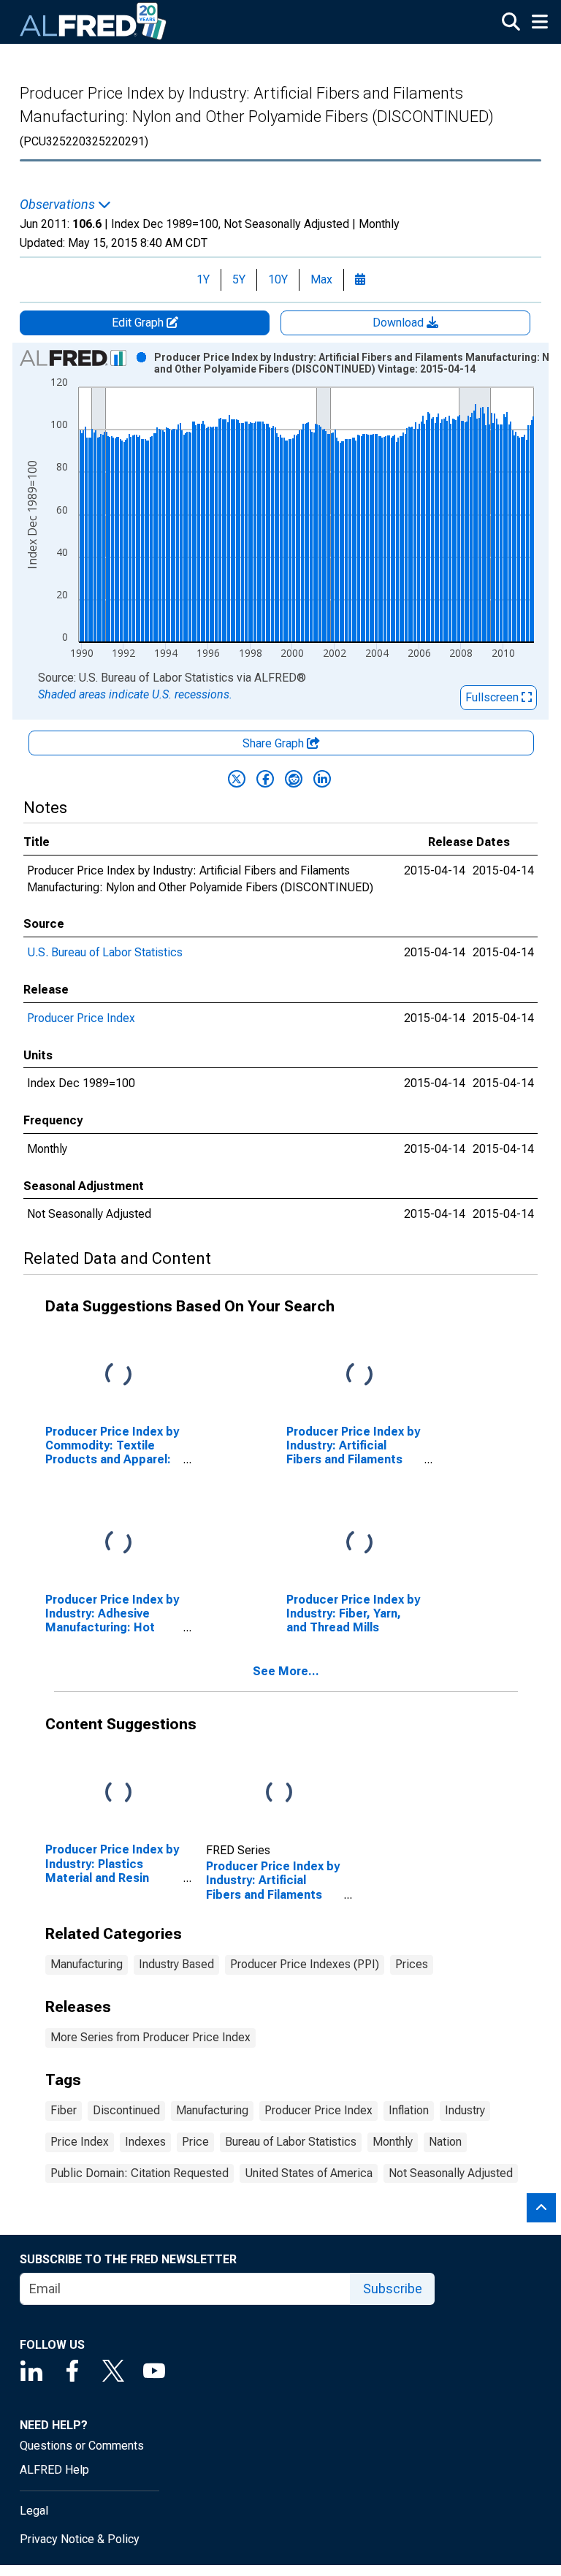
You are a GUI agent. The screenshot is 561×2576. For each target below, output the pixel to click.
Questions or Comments (82, 2446)
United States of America (309, 2173)
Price (195, 2142)
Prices (412, 1964)
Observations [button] (59, 205)
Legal (34, 2511)
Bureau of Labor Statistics (291, 2142)
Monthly (393, 2142)
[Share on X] (237, 779)
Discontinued (126, 2110)
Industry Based (176, 1964)
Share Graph (275, 743)
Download (400, 323)
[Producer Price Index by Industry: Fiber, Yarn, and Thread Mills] (359, 1543)
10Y (278, 279)
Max (321, 279)
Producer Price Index (81, 1018)
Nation (445, 2142)
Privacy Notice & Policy (80, 2539)
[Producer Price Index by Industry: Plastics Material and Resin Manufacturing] (118, 1793)
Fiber (64, 2110)
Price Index (80, 2142)
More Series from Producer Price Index (150, 2037)
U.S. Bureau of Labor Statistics (105, 952)
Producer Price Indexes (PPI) (305, 1964)
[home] (93, 22)
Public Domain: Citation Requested (140, 2173)
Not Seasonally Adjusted (451, 2173)
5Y (239, 279)
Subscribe (393, 2289)
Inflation (409, 2110)
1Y (203, 279)
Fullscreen (493, 697)
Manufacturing (87, 1964)
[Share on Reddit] (294, 779)
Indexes (145, 2142)
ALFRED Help (54, 2470)
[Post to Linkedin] (322, 779)
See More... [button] (286, 1671)
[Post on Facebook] (265, 779)
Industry (465, 2110)
